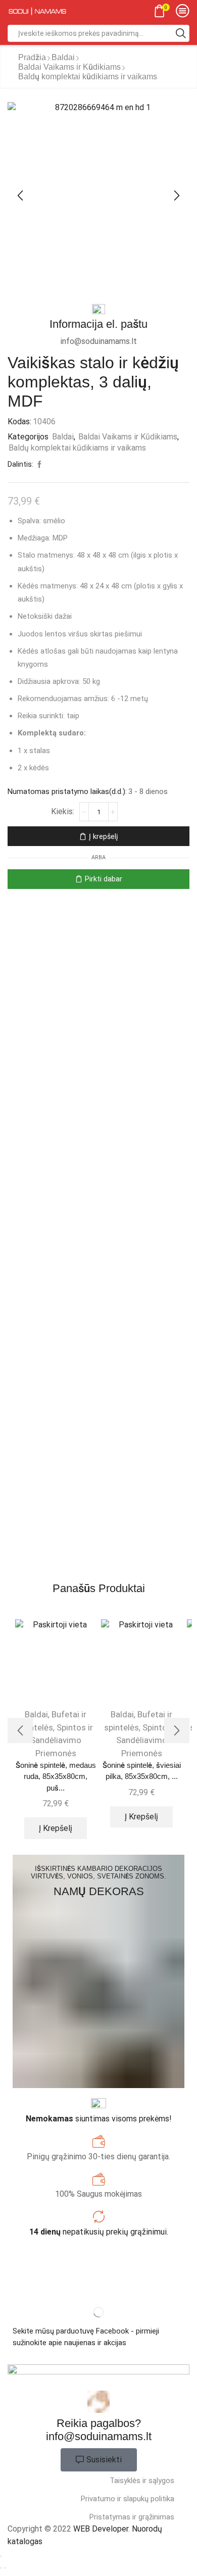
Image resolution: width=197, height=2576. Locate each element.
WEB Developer (101, 2529)
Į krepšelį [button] (56, 1828)
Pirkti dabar (104, 879)
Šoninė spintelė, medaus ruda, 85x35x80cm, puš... (56, 1776)
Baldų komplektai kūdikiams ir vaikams (88, 77)
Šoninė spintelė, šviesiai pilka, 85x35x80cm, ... (142, 1771)
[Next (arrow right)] (5, 2568)
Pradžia (32, 57)
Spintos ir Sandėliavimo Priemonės (62, 1740)
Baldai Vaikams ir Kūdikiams (69, 67)
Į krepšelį (103, 836)
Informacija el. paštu (98, 324)
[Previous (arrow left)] (1, 2568)
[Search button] (181, 33)
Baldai (63, 57)
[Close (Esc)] (1, 2556)
